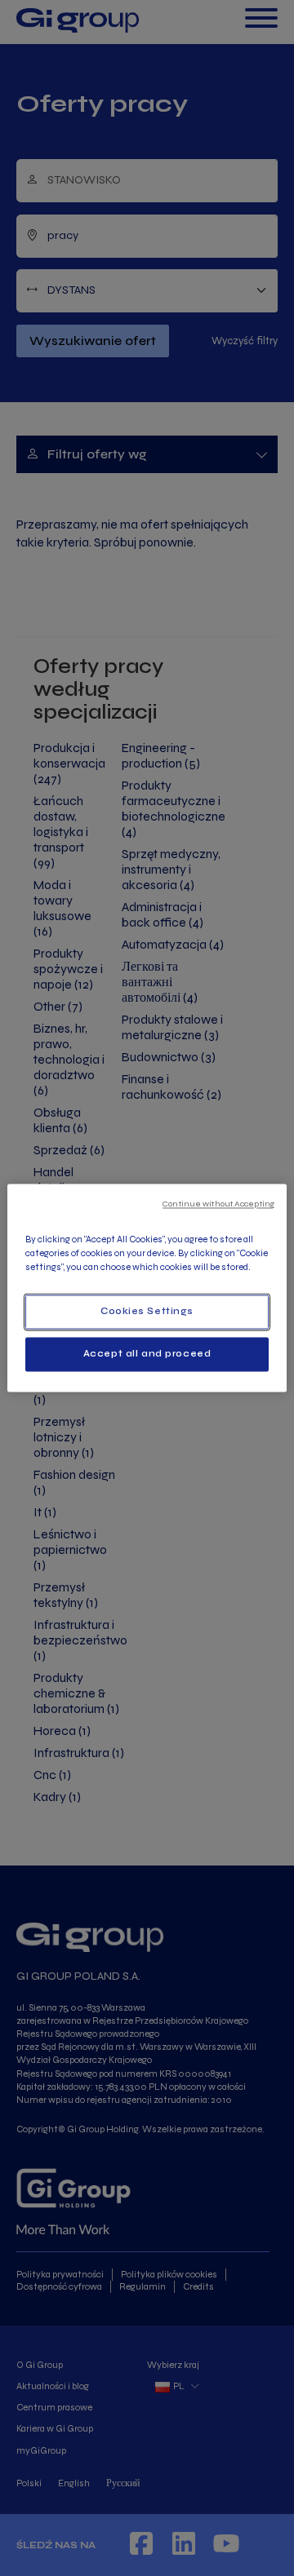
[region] (147, 1288)
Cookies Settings (147, 1312)
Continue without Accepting (218, 1204)
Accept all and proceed (147, 1354)
